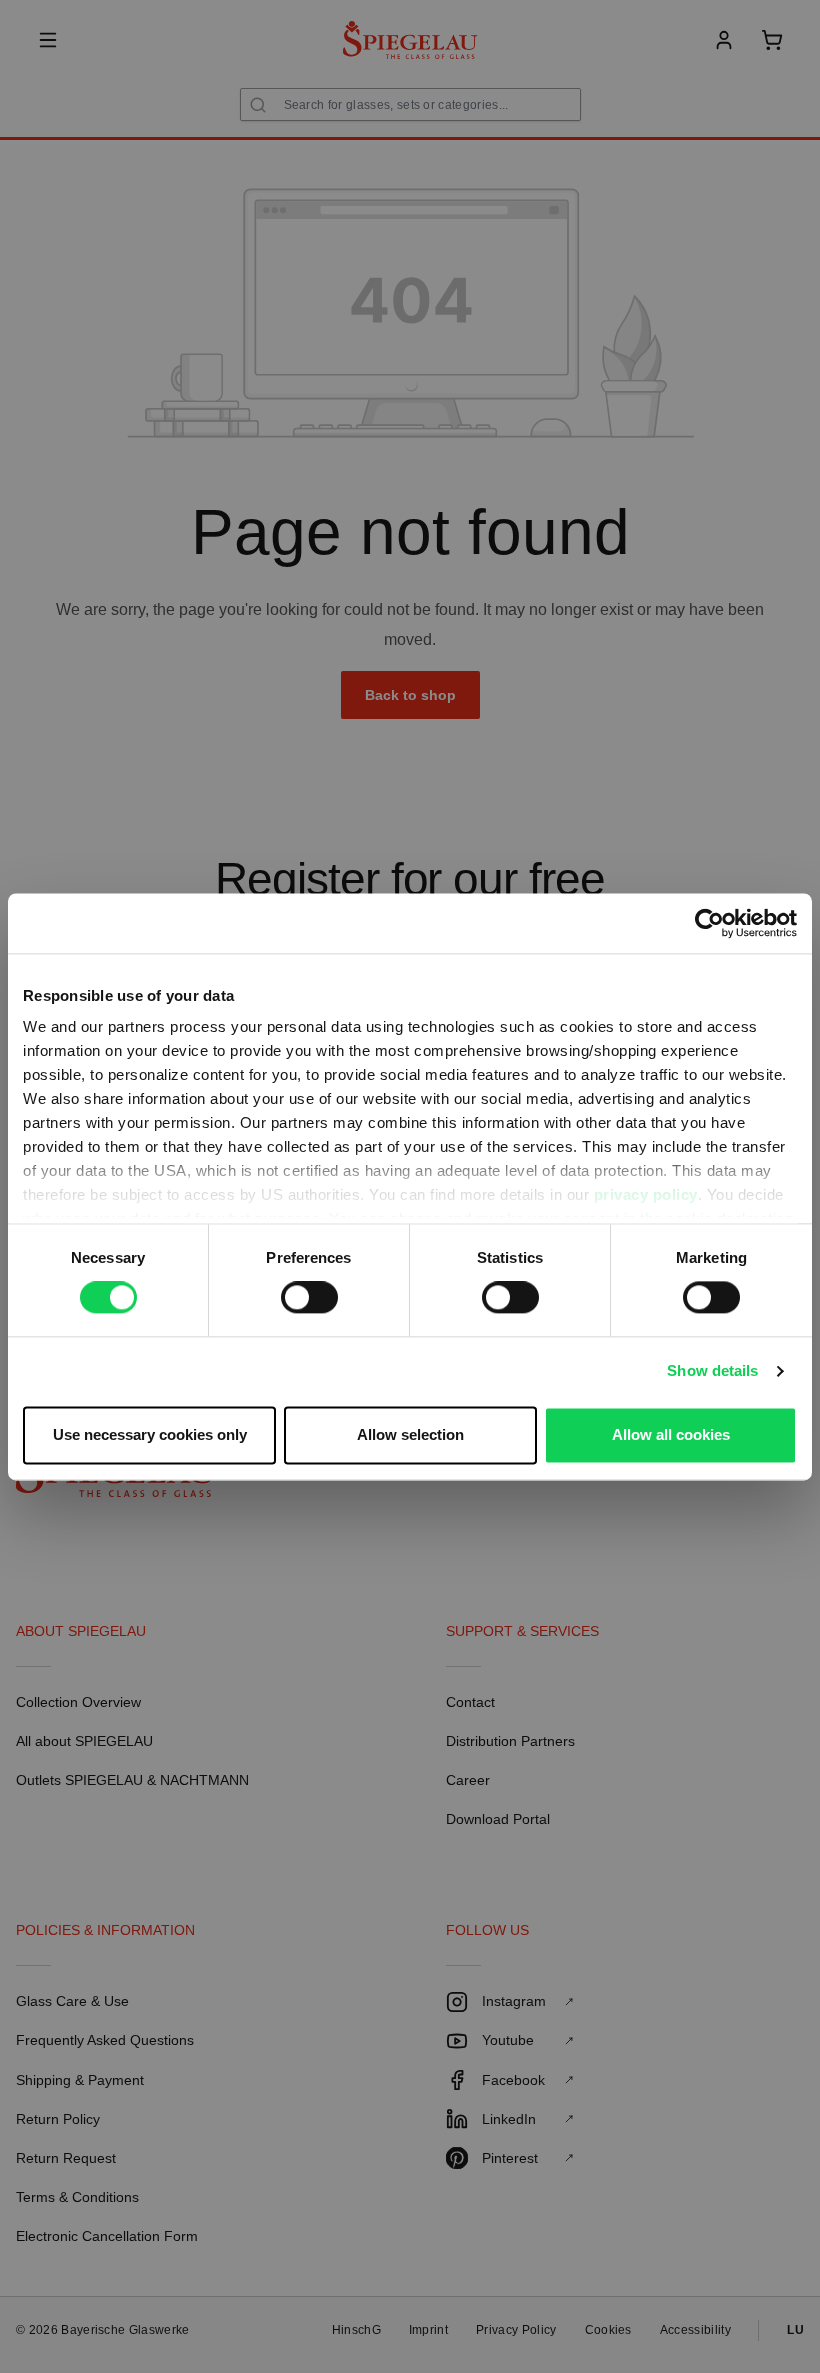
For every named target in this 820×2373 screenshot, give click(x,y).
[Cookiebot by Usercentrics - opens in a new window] (709, 923)
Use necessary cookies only (150, 1434)
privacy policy (646, 1194)
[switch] (309, 1298)
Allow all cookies (671, 1434)
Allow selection (410, 1434)
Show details (712, 1371)
